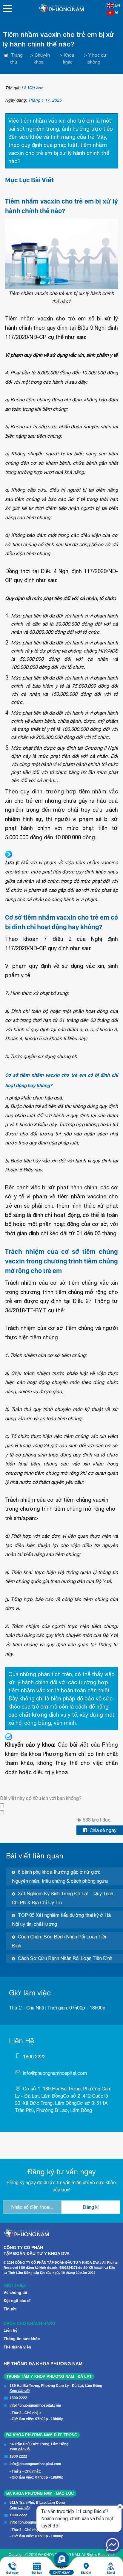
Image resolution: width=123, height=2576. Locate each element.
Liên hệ (10, 2330)
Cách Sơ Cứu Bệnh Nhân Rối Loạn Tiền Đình (65, 1958)
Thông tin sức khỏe (22, 2339)
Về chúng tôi (15, 2293)
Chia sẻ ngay (103, 1830)
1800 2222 (34, 2057)
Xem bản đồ (20, 2391)
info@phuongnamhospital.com (55, 2073)
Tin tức (10, 2309)
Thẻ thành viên (17, 2347)
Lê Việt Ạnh (32, 88)
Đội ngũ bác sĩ (17, 2301)
